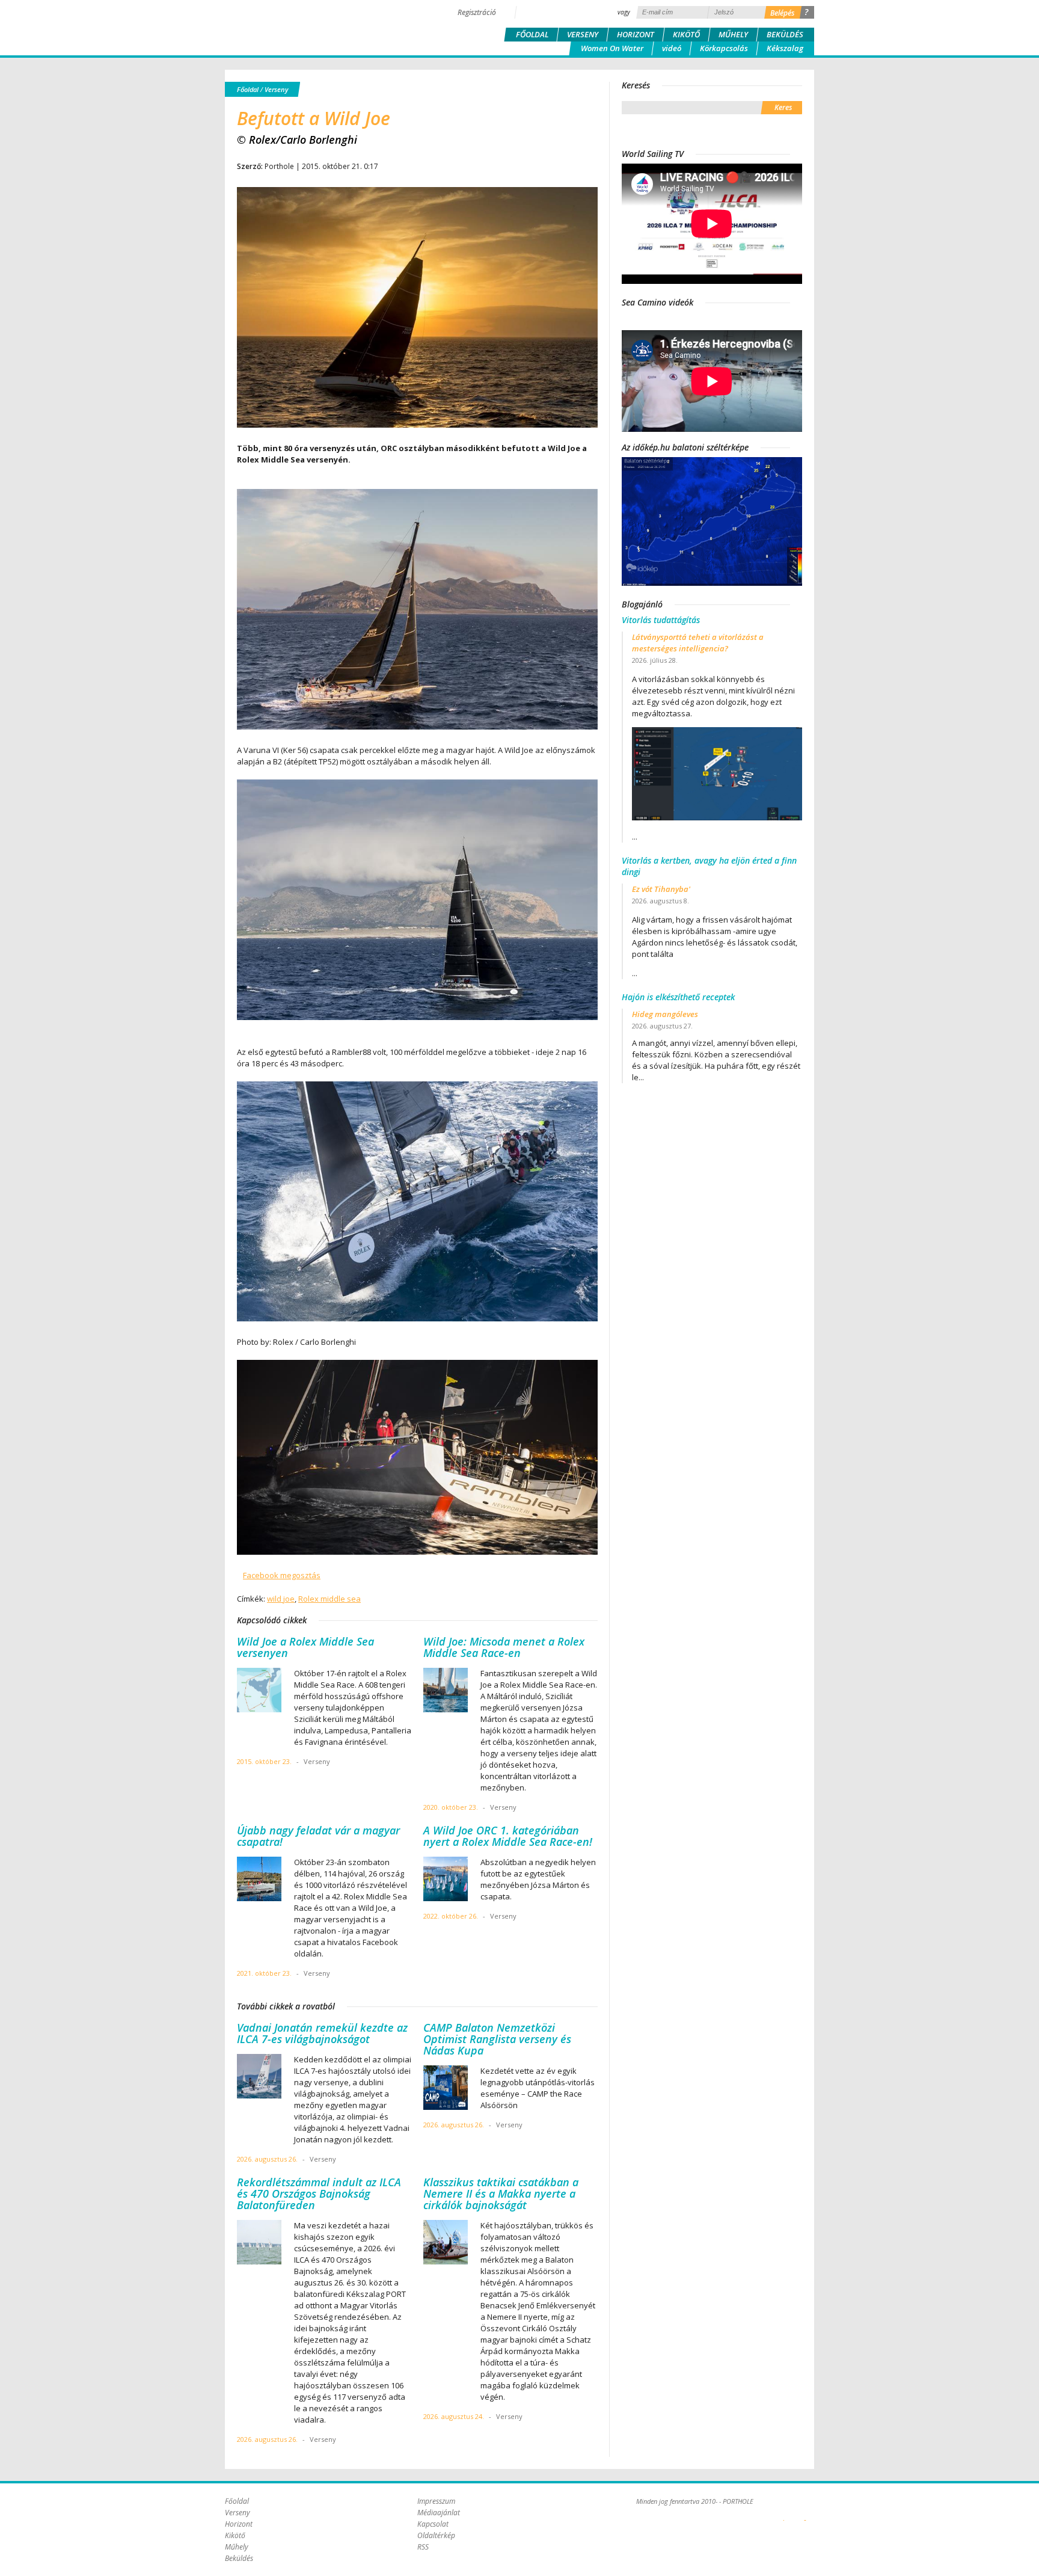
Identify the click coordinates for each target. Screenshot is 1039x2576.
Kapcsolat (433, 2524)
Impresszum (436, 2501)
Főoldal (532, 34)
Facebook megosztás (282, 1575)
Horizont (636, 34)
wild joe (281, 1599)
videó (672, 48)
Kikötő (686, 34)
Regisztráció (477, 12)
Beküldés (785, 34)
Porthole (306, 26)
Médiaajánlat (439, 2513)
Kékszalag (785, 48)
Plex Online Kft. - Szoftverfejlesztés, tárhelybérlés (784, 2513)
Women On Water (612, 48)
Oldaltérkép (436, 2535)
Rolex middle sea (329, 1599)
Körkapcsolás (724, 48)
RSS (423, 2547)
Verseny (583, 34)
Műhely (733, 34)
